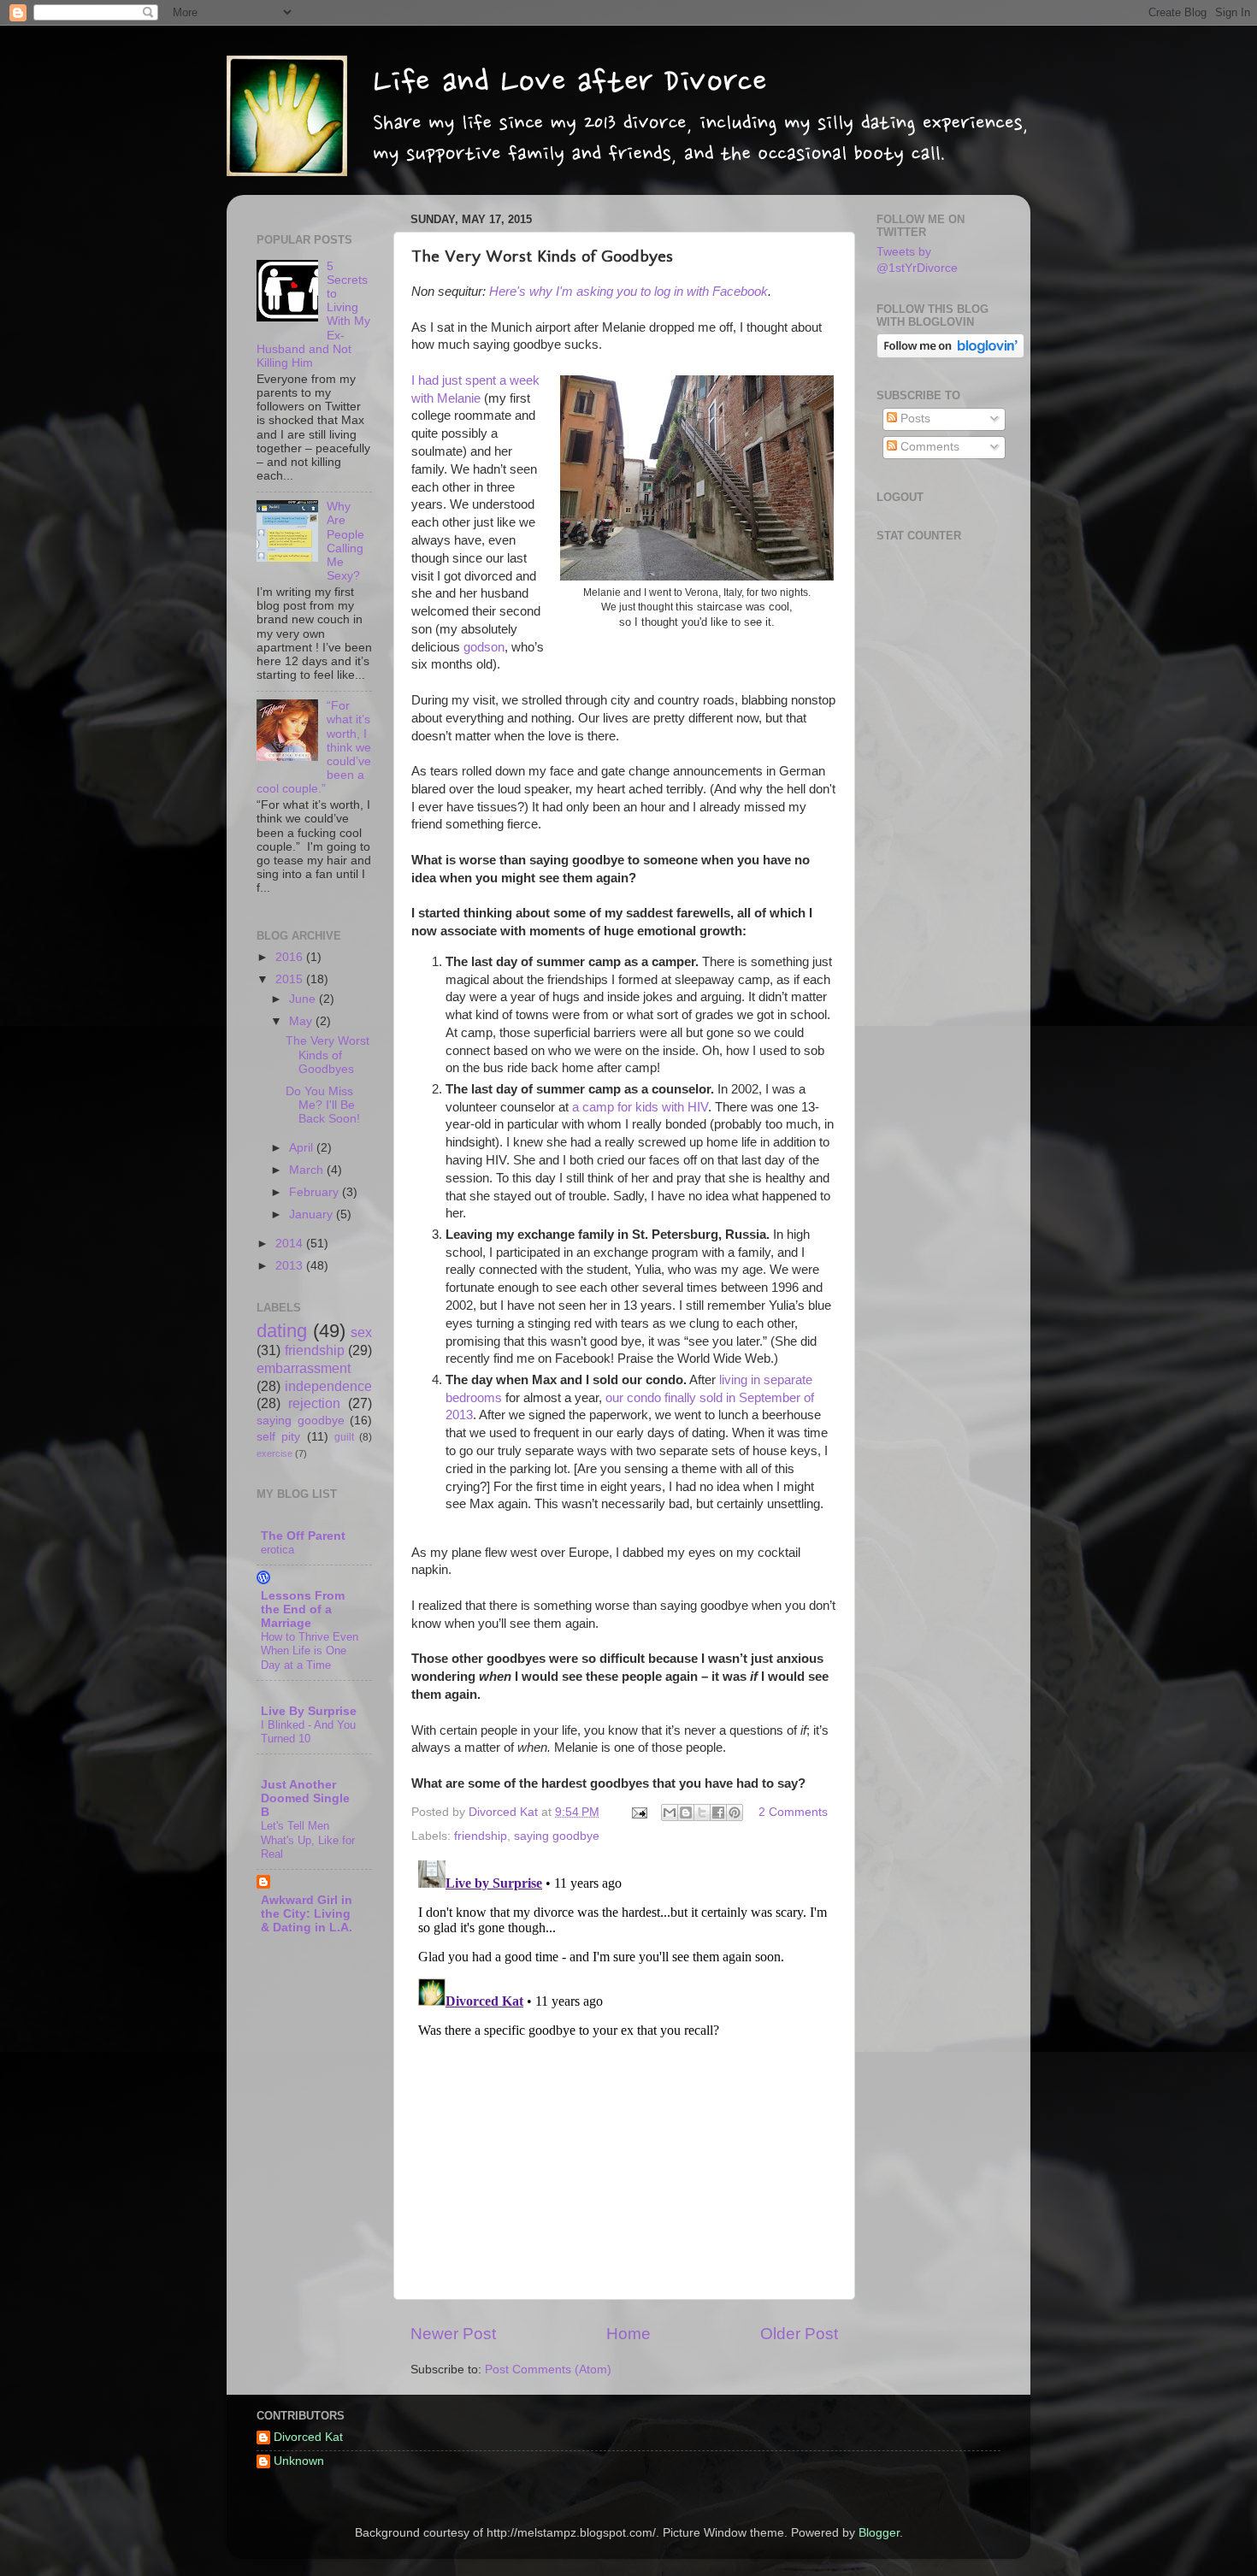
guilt (344, 1437)
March (308, 1170)
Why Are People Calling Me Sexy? (345, 541)
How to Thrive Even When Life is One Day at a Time (310, 1651)
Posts (914, 419)
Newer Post (453, 2334)
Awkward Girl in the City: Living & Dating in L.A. (307, 1914)
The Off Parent (303, 1536)
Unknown (299, 2461)
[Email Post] (638, 1812)
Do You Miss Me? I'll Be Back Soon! (323, 1105)
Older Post (799, 2334)
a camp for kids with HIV (640, 1107)
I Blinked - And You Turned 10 (308, 1732)
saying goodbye (557, 1836)
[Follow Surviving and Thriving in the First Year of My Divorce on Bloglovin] (950, 354)
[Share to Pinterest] (735, 1813)
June (304, 999)
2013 (291, 1266)
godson (484, 647)
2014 (291, 1244)
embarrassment (304, 1368)
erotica (277, 1550)
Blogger (879, 2533)
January (313, 1214)
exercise (274, 1453)
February (316, 1192)
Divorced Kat (308, 2437)
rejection (314, 1403)
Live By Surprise (309, 1711)
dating (282, 1331)
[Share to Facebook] (718, 1813)
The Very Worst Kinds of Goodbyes (328, 1055)
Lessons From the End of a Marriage (303, 1609)
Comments (928, 447)
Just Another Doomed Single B (305, 1798)
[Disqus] (624, 2067)
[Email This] (670, 1813)
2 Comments (793, 1812)
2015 (291, 979)
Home (628, 2334)
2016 (291, 957)
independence (328, 1386)
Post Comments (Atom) (548, 2370)
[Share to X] (702, 1813)
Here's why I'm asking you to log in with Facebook (628, 292)
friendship (481, 1836)
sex (361, 1332)
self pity (278, 1437)
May (302, 1021)
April (303, 1148)
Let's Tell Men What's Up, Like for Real (308, 1840)
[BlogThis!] (686, 1813)
